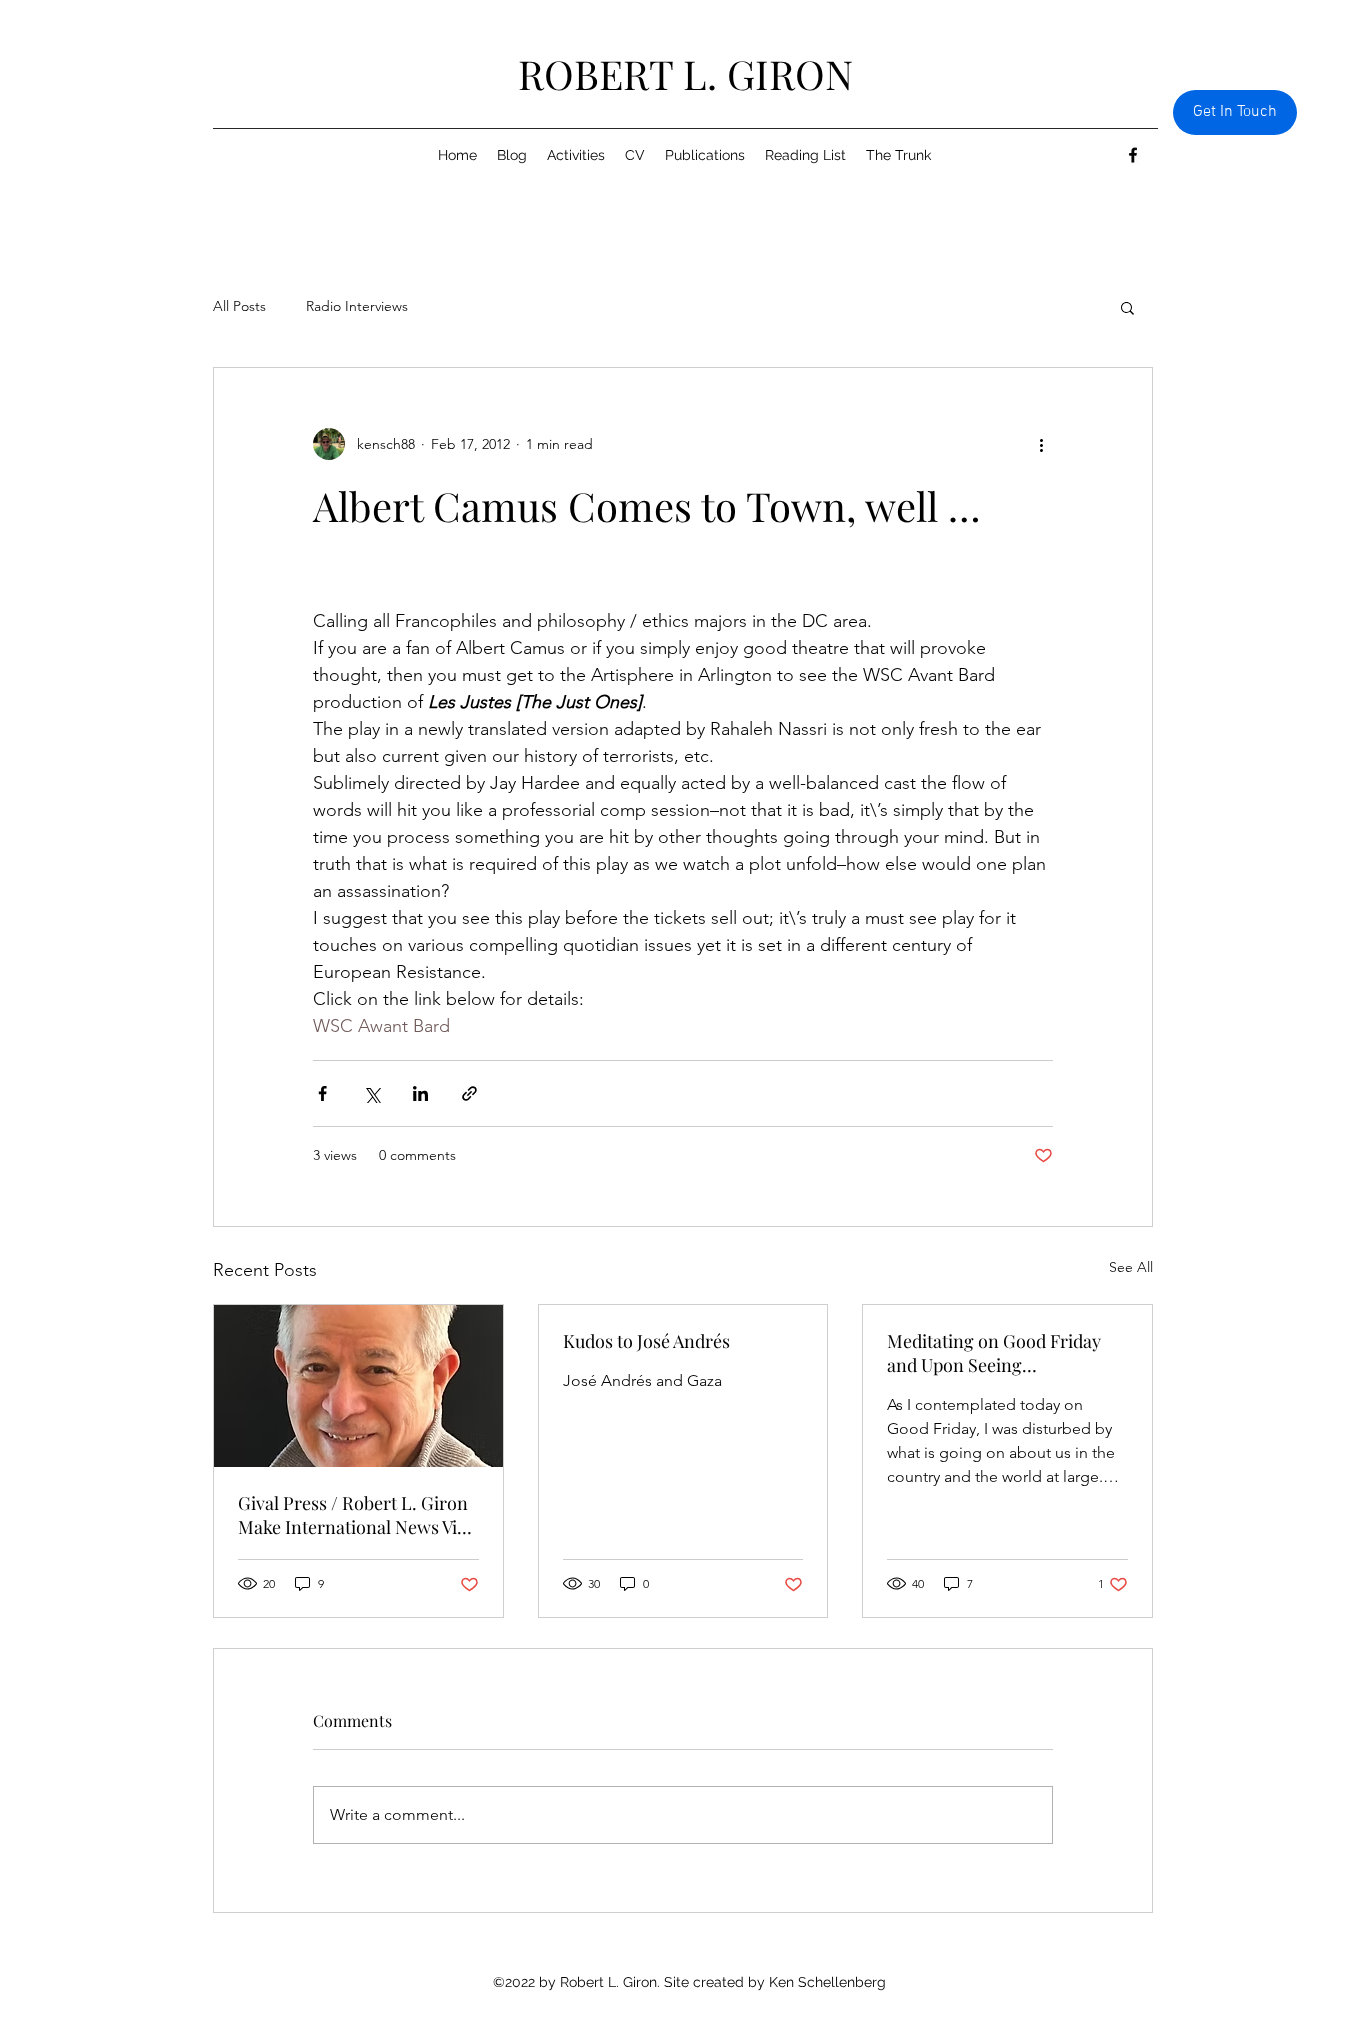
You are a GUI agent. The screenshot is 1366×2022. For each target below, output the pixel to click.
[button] (1127, 307)
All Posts (239, 306)
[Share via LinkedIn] (420, 1093)
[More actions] (1041, 444)
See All (1131, 1267)
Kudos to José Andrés (646, 1341)
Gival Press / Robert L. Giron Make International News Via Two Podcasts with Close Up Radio (353, 1515)
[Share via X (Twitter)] (371, 1093)
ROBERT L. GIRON (685, 73)
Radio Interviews (357, 306)
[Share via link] (469, 1093)
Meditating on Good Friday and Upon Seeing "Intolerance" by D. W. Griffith (1004, 1353)
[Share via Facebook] (322, 1093)
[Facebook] (1133, 155)
